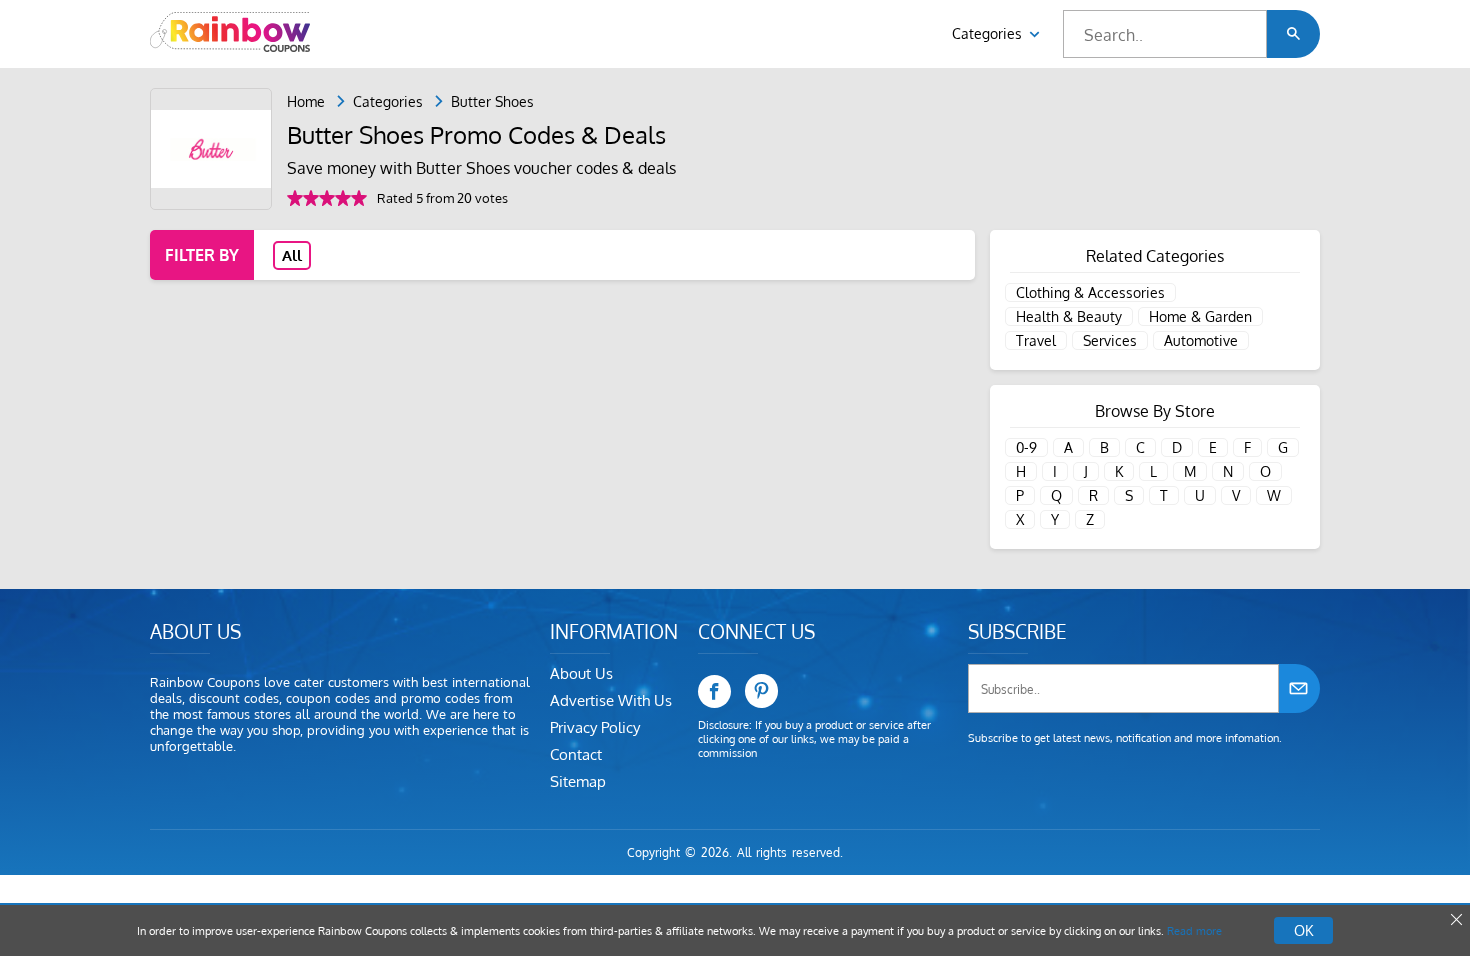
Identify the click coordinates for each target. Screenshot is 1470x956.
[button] (1293, 34)
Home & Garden (1200, 316)
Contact (576, 754)
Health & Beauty (1069, 316)
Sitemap (578, 781)
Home (306, 101)
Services (1110, 340)
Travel (1036, 340)
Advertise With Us (611, 700)
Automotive (1201, 340)
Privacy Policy (595, 727)
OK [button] (1303, 930)
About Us (581, 673)
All (292, 255)
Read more (1194, 931)
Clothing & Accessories (1090, 292)
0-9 (1026, 447)
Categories (989, 33)
